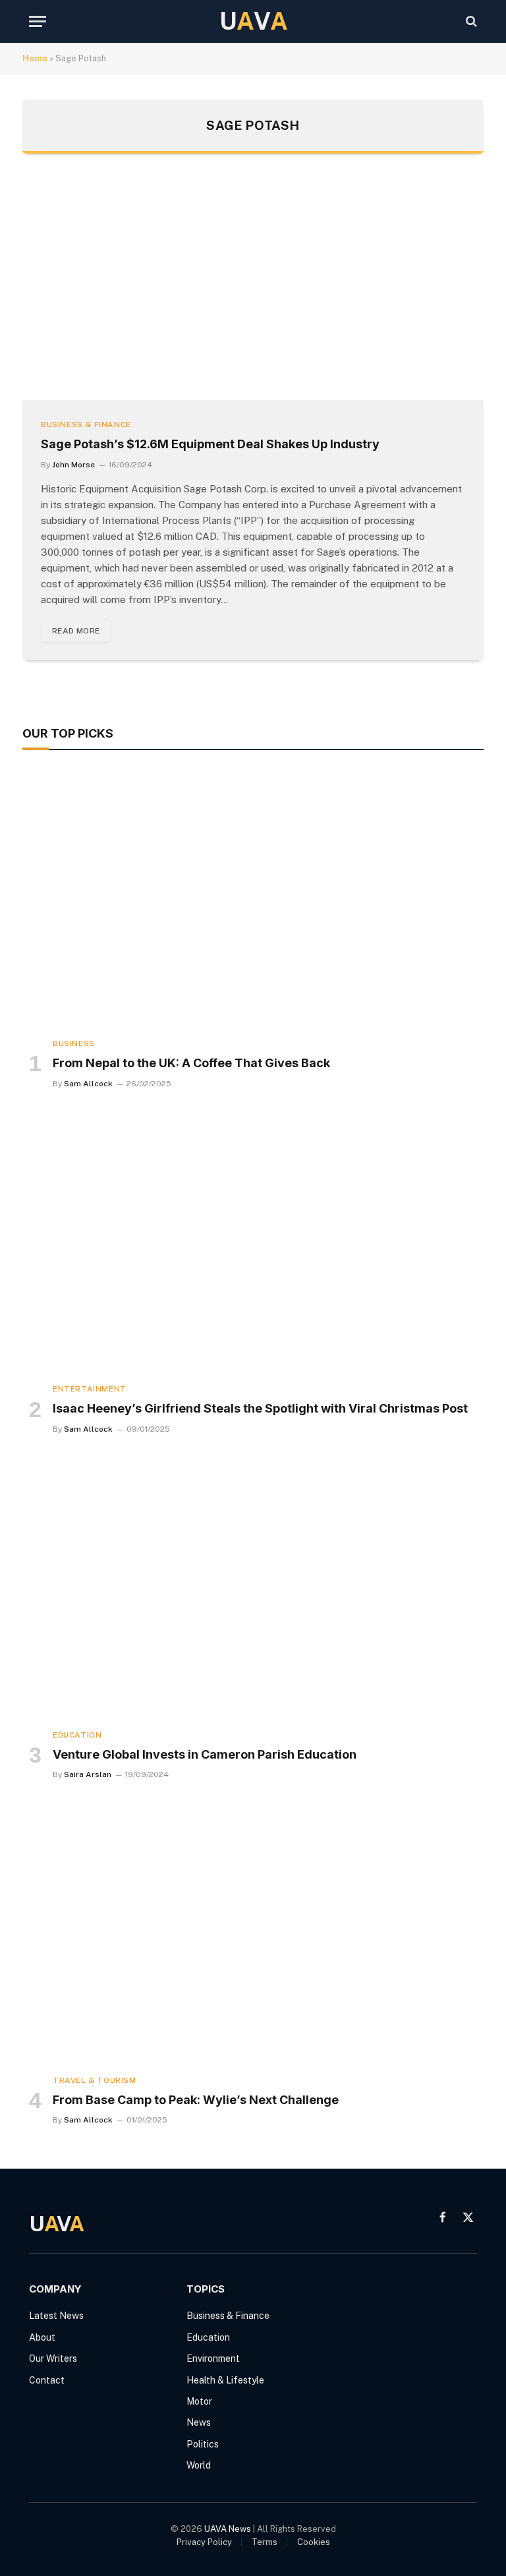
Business (74, 1043)
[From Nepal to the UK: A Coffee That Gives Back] (253, 897)
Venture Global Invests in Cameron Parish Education (205, 1754)
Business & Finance (86, 424)
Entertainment (90, 1389)
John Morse (73, 465)
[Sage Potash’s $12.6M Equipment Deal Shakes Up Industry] (253, 290)
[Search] (470, 21)
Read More (76, 631)
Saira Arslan (88, 1774)
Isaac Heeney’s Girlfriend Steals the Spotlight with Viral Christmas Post (260, 1408)
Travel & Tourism (95, 2080)
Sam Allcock (88, 1084)
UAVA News (228, 2529)
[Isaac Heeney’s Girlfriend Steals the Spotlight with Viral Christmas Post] (253, 1243)
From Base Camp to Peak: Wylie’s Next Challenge (196, 2100)
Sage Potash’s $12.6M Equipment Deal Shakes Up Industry (210, 444)
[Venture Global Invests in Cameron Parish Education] (253, 1589)
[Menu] (38, 21)
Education (77, 1735)
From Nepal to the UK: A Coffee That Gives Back (191, 1063)
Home (35, 58)
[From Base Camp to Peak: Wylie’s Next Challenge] (253, 1934)
